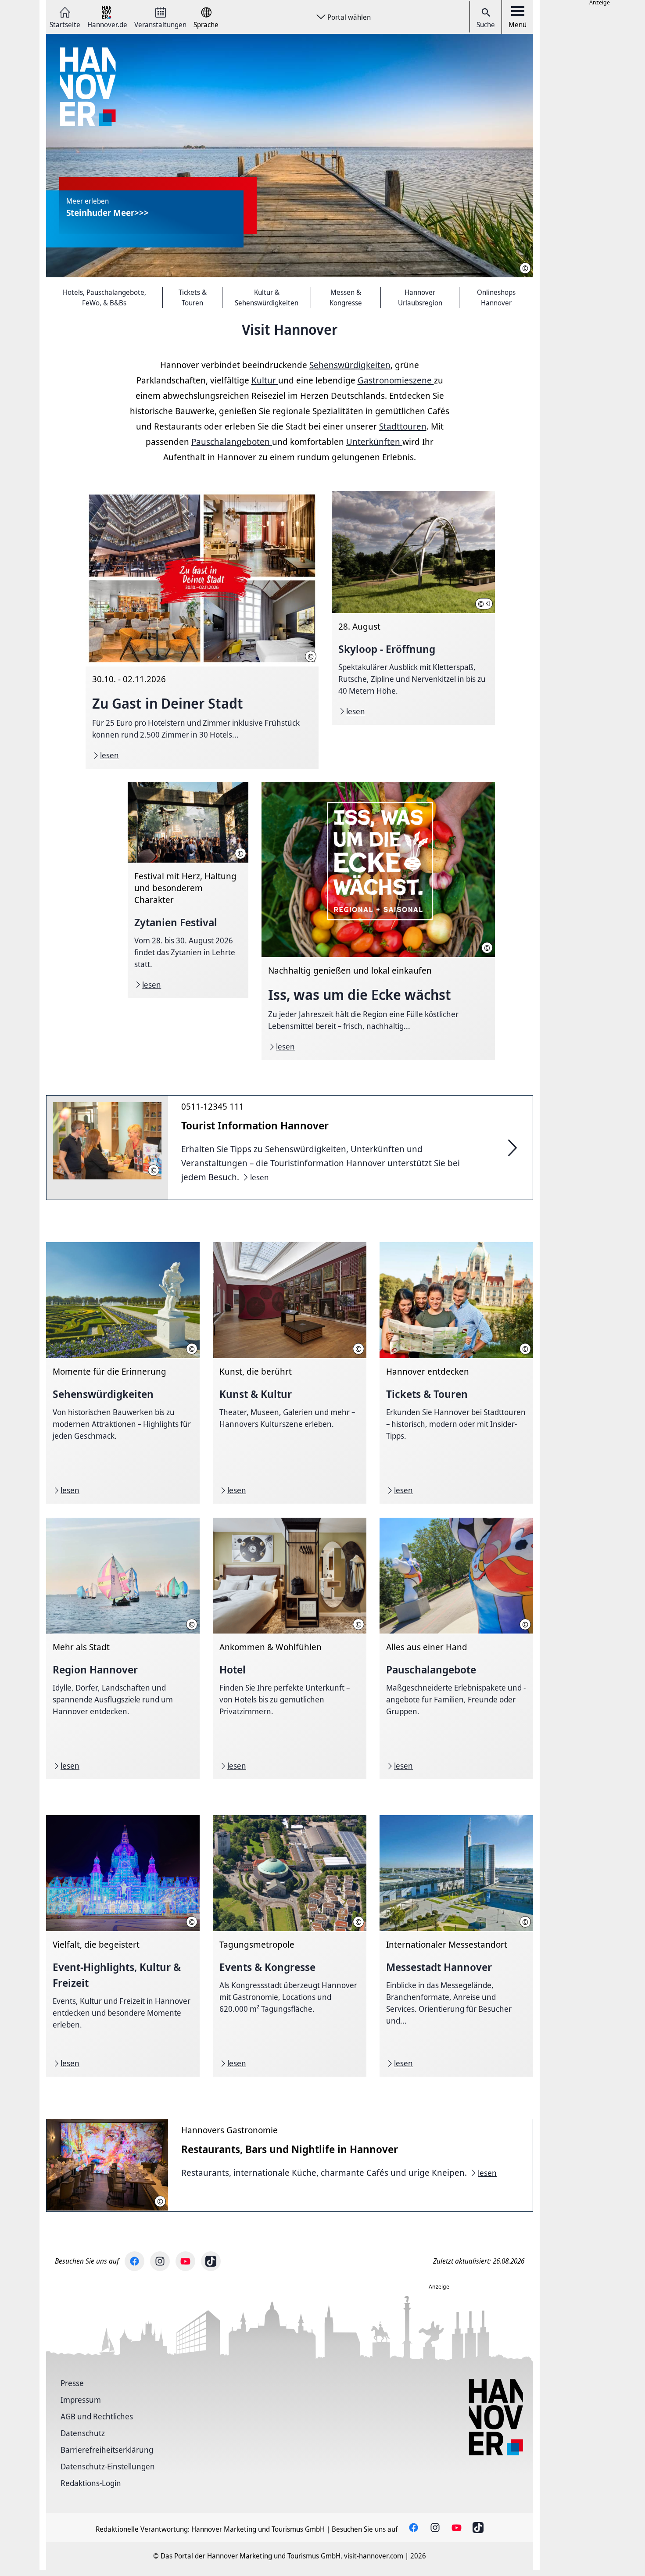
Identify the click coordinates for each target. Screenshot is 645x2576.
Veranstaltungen (160, 24)
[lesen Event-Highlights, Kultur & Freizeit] (123, 1946)
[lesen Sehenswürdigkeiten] (123, 1373)
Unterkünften (374, 442)
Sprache (206, 24)
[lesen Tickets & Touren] (456, 1373)
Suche (486, 25)
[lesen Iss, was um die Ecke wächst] (378, 921)
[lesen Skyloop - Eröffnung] (413, 608)
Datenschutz (83, 2433)
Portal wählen (349, 17)
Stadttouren (403, 426)
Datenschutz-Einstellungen (108, 2466)
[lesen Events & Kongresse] (290, 1946)
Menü (518, 25)
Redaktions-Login (91, 2483)
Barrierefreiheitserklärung (107, 2450)
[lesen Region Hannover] (123, 1648)
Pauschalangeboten (232, 442)
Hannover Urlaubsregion (420, 297)
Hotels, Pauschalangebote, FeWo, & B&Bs (104, 297)
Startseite (65, 24)
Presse (72, 2383)
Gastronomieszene (396, 380)
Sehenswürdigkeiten (350, 365)
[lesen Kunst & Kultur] (290, 1373)
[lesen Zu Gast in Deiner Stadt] (202, 630)
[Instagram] (160, 2261)
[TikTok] (211, 2261)
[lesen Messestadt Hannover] (456, 1946)
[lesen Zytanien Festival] (188, 890)
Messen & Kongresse (346, 297)
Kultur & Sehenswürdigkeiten (267, 297)
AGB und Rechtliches (97, 2416)
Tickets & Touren (193, 297)
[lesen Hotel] (290, 1648)
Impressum (81, 2400)
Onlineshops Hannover (496, 297)
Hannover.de (107, 24)
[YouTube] (185, 2261)
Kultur (265, 380)
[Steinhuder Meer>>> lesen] (290, 156)
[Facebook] (134, 2261)
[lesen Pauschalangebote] (456, 1648)
